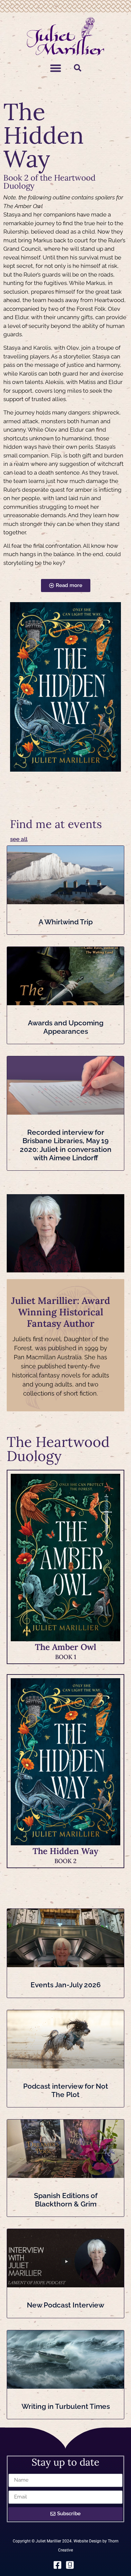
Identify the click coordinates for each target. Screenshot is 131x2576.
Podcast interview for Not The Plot (66, 2090)
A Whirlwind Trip (66, 922)
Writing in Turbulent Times (66, 2406)
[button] (56, 68)
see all (19, 839)
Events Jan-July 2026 (66, 1985)
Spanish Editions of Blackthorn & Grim (66, 2200)
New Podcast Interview (65, 2305)
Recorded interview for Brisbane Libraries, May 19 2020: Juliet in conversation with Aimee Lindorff (66, 1145)
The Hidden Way (65, 1851)
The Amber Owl (65, 1647)
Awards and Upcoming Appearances (66, 1027)
